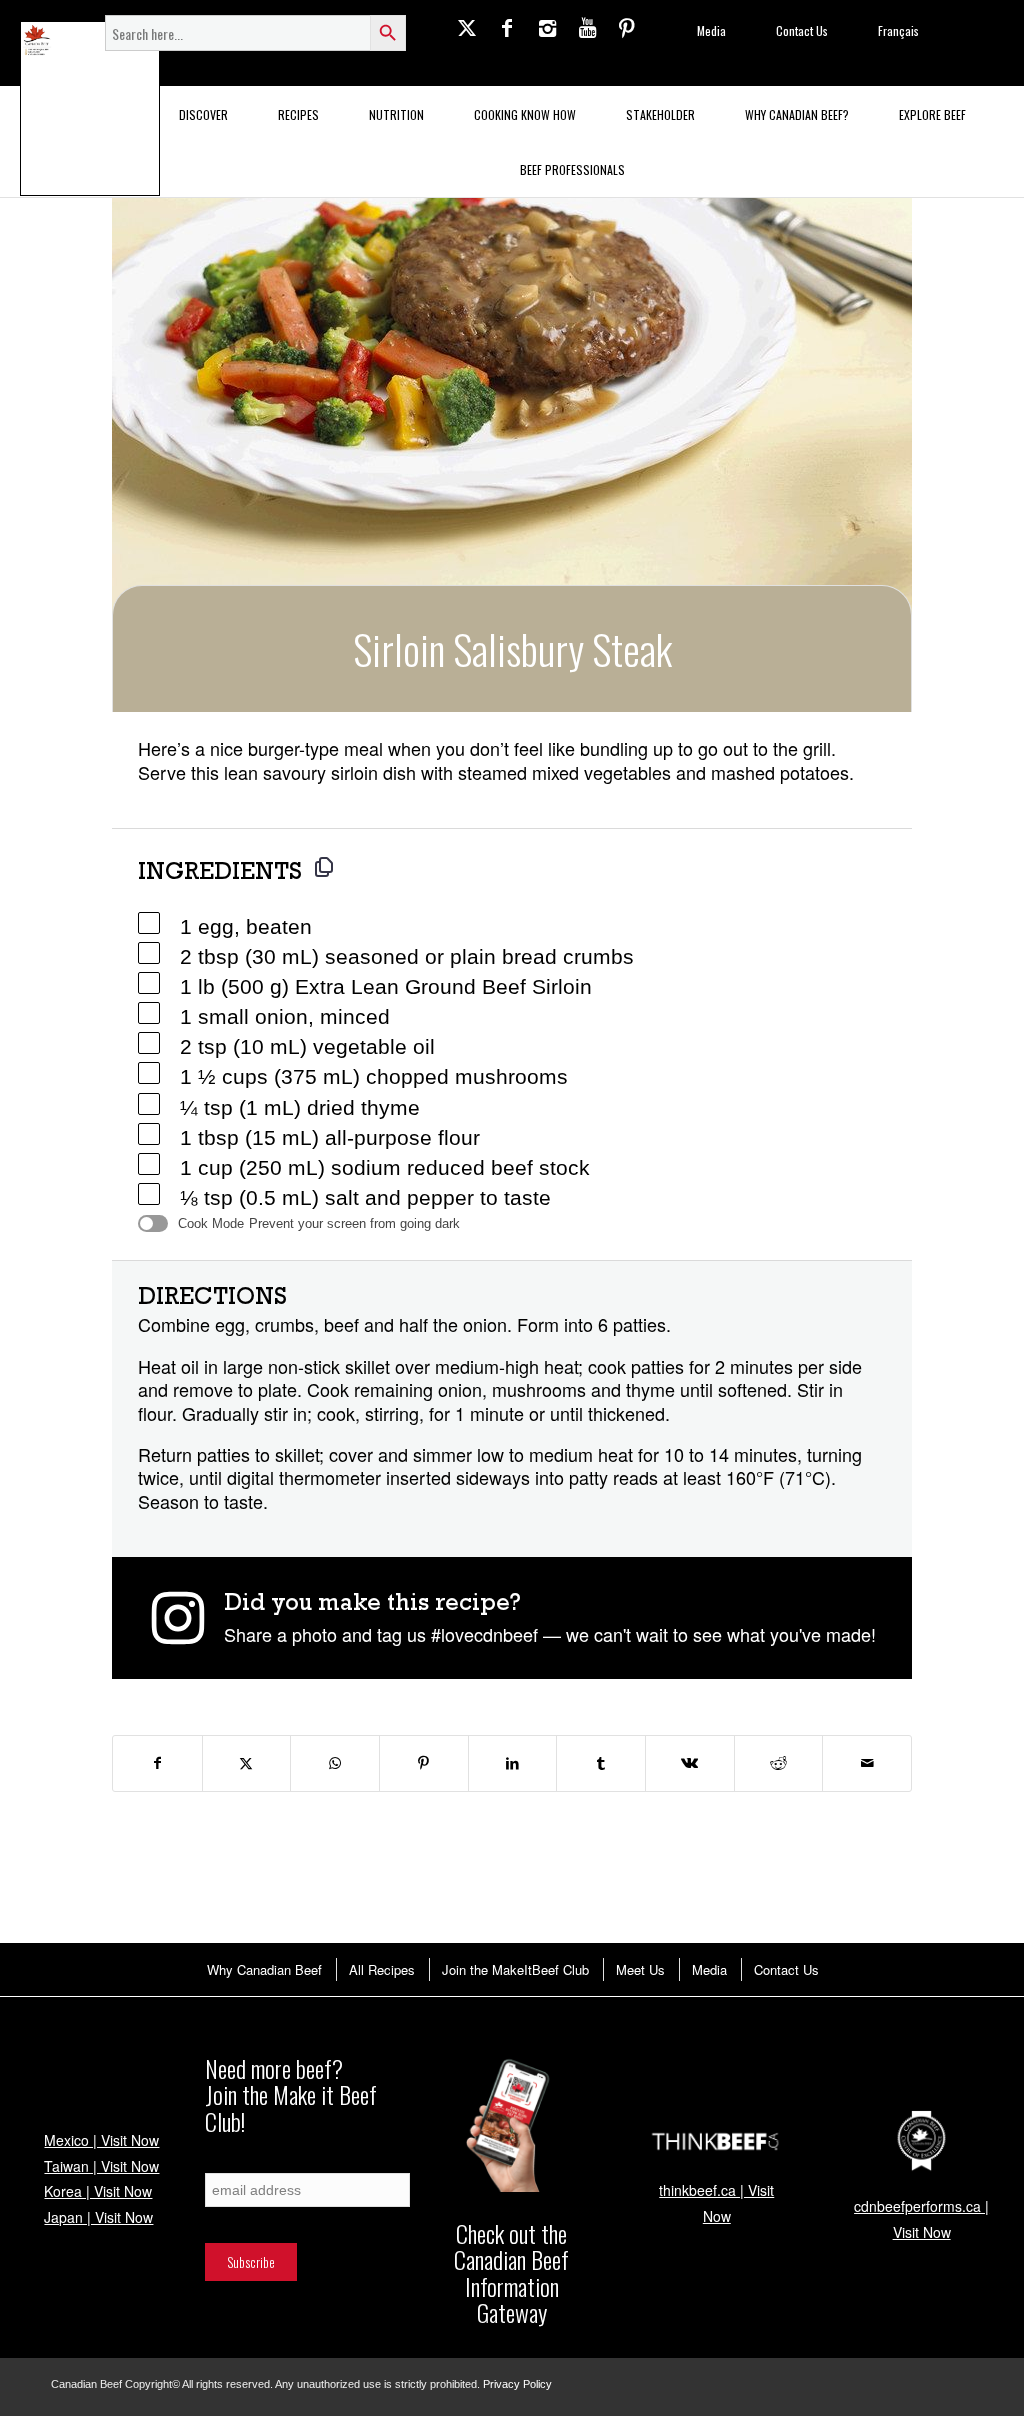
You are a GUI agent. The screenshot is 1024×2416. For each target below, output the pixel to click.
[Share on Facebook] (157, 1763)
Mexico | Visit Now (101, 2140)
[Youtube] (587, 27)
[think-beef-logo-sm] (716, 2141)
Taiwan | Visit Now (101, 2166)
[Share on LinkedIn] (513, 1763)
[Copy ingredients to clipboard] (324, 867)
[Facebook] (507, 27)
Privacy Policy (517, 2384)
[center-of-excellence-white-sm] (921, 2141)
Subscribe (229, 2162)
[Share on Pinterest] (424, 1763)
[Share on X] (247, 1763)
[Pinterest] (627, 27)
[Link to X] (467, 27)
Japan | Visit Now (98, 2217)
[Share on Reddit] (779, 1763)
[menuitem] (263, 1969)
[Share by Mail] (867, 1763)
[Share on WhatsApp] (335, 1763)
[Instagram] (547, 27)
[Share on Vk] (690, 1763)
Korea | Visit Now (98, 2191)
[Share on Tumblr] (601, 1763)
